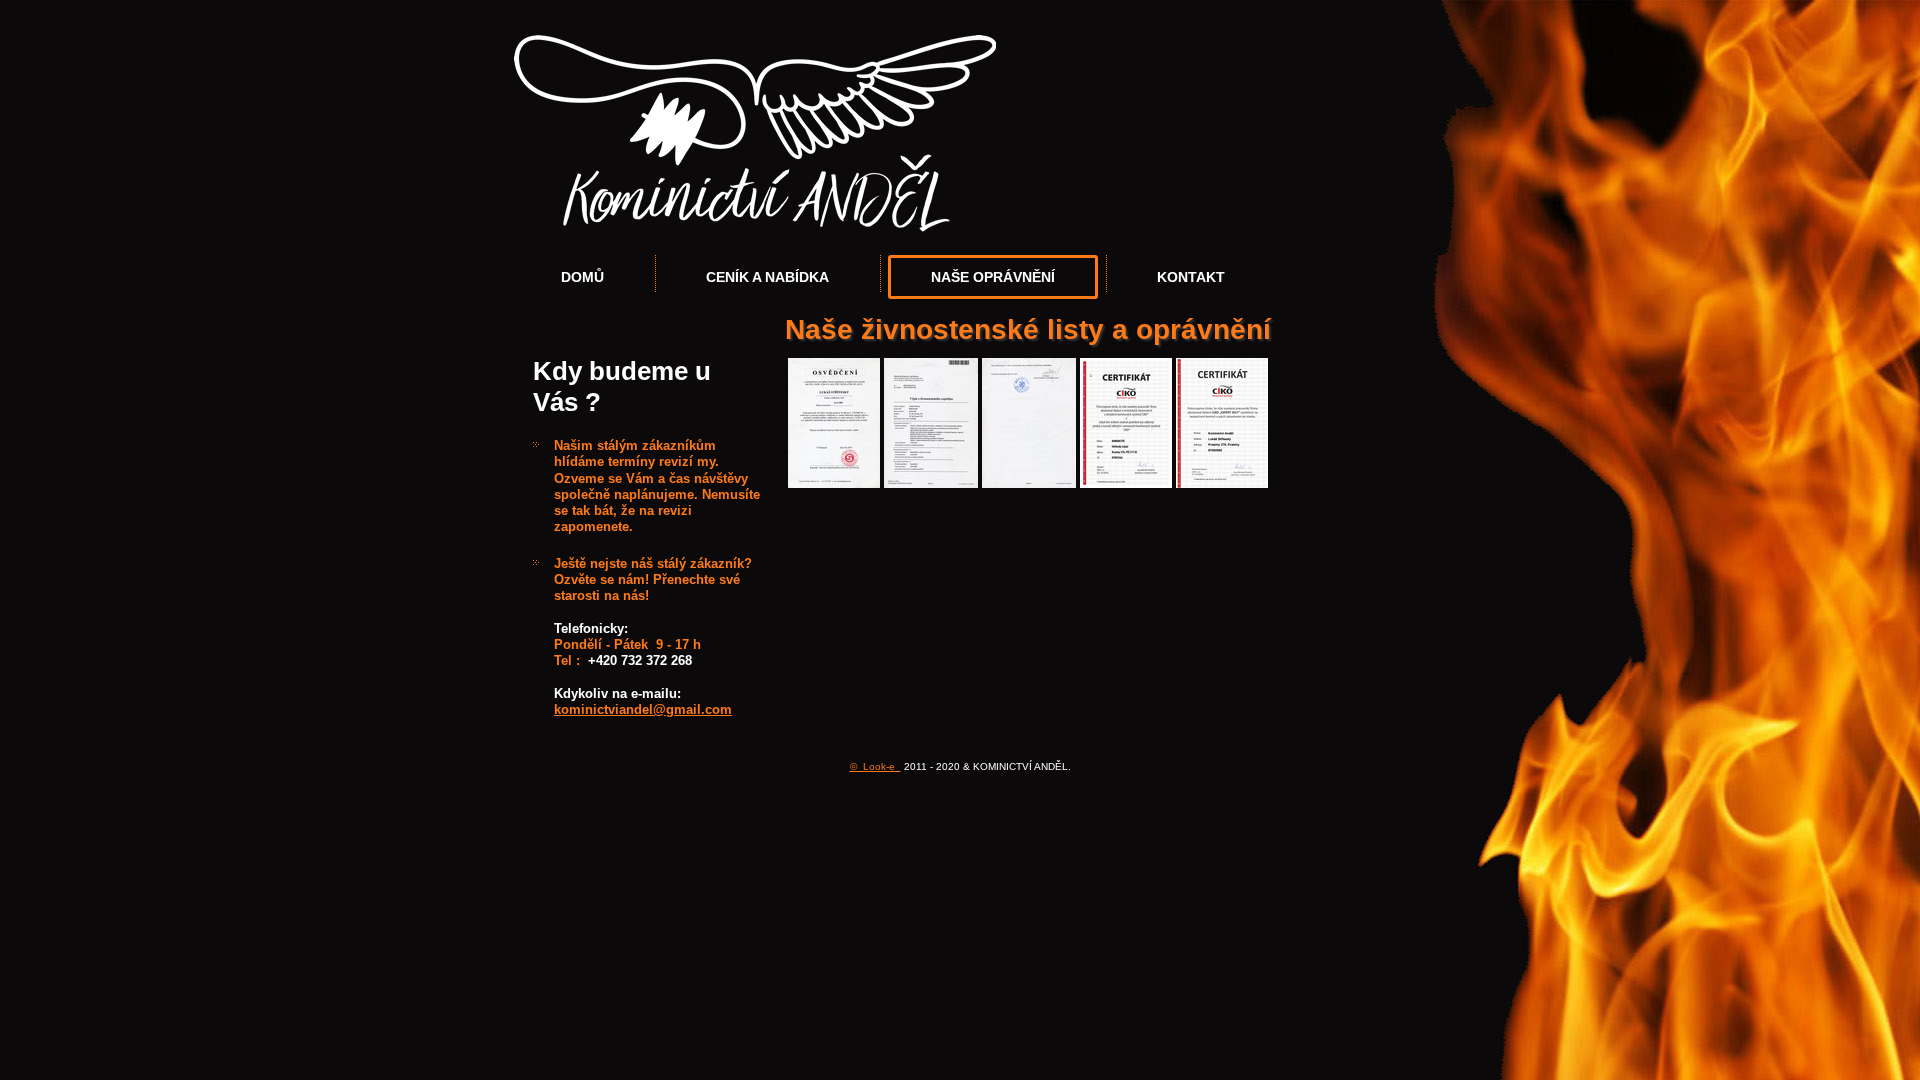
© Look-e (875, 766)
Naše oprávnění (993, 277)
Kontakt (1191, 277)
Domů (582, 277)
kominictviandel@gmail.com (643, 709)
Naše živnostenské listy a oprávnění (1028, 329)
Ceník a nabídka (767, 277)
